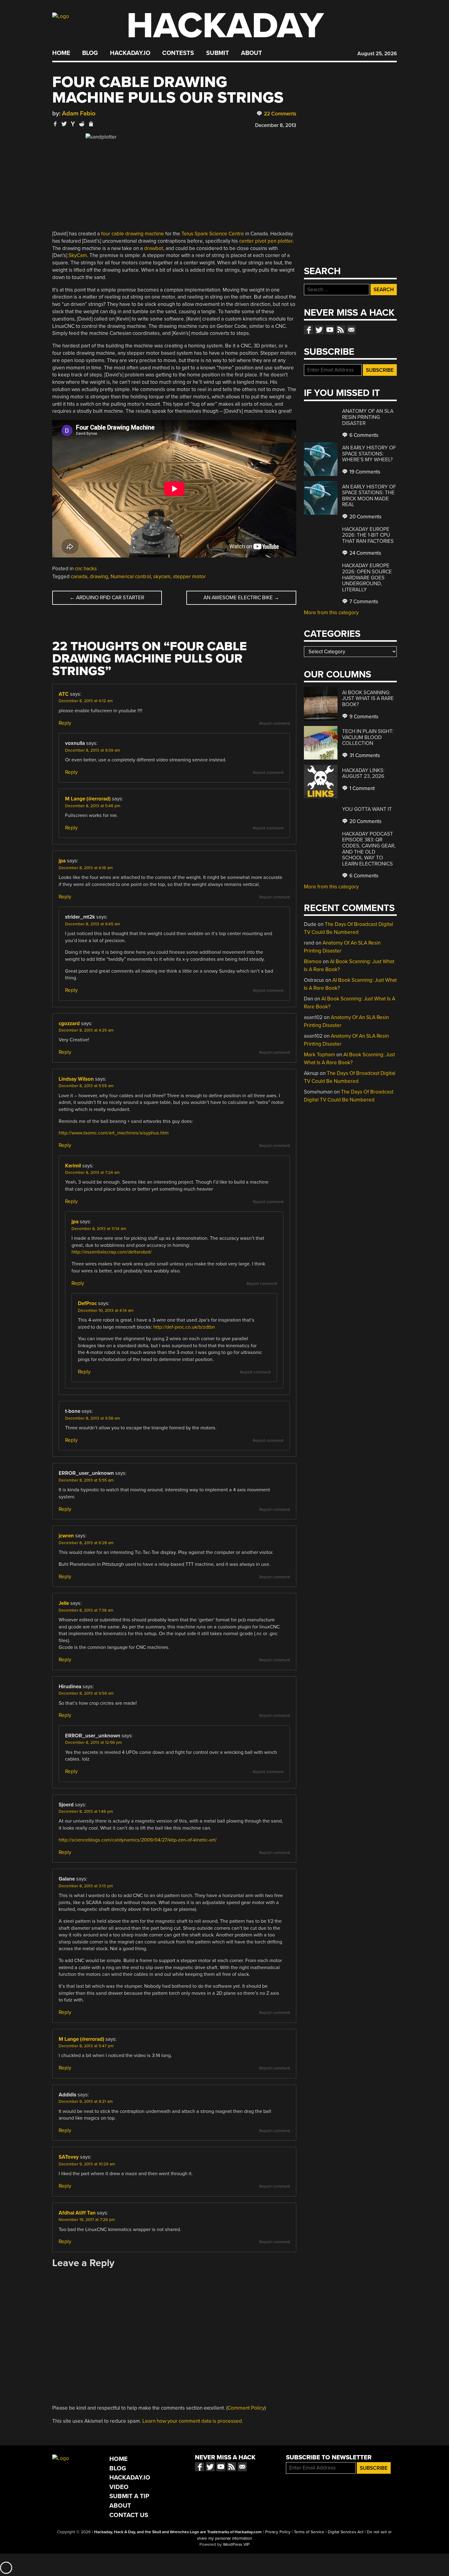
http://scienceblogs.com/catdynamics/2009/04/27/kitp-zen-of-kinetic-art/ (138, 1840)
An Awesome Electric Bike (241, 598)
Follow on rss (341, 330)
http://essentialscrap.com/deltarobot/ (112, 1252)
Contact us (351, 330)
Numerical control (131, 577)
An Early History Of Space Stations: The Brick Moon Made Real (369, 496)
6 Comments (363, 435)
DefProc (87, 1303)
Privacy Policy (278, 2532)
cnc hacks (86, 569)
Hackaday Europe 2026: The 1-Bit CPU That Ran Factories (368, 535)
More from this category (331, 613)
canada (79, 577)
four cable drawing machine (133, 234)
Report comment (275, 724)
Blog (90, 53)
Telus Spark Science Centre (213, 234)
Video (119, 2487)
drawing (99, 577)
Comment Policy (246, 2408)
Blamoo (313, 961)
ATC (64, 694)
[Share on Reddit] (82, 124)
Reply (65, 723)
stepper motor (189, 577)
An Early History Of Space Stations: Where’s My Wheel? (369, 454)
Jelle (64, 1603)
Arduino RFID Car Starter (107, 598)
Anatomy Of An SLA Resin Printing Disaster (368, 417)
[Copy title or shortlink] (91, 124)
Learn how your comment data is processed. (193, 2421)
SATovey (69, 2157)
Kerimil (73, 1166)
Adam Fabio (79, 113)
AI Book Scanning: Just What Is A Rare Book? (368, 698)
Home (61, 53)
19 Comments (364, 472)
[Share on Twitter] (64, 124)
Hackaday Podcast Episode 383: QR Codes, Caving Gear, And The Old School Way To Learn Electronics (369, 849)
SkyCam (78, 255)
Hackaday (225, 26)
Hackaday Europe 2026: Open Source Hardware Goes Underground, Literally (367, 577)
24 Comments (365, 553)
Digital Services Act (346, 2532)
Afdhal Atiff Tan (77, 2213)
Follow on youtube (330, 330)
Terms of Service (309, 2532)
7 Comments (363, 602)
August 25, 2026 (377, 54)
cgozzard (69, 1023)
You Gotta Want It (367, 809)
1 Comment (361, 788)
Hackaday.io (130, 53)
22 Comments (279, 114)
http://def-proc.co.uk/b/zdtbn (184, 1327)
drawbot (154, 248)
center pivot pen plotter (266, 241)
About (252, 53)
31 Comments (364, 755)
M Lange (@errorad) (88, 799)
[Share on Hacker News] (73, 124)
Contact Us (129, 2515)
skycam (162, 577)
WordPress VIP (236, 2545)
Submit (218, 53)
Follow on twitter (319, 330)
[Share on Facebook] (55, 124)
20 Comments (365, 517)
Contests (178, 53)
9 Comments (363, 717)
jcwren (66, 1536)
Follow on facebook (308, 330)
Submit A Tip (129, 2496)
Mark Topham (319, 1055)
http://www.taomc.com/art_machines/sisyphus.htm (114, 1133)
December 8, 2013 (276, 125)
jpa (62, 861)
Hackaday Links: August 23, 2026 (363, 773)
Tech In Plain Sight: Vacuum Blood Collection (368, 737)
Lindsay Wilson (76, 1079)
